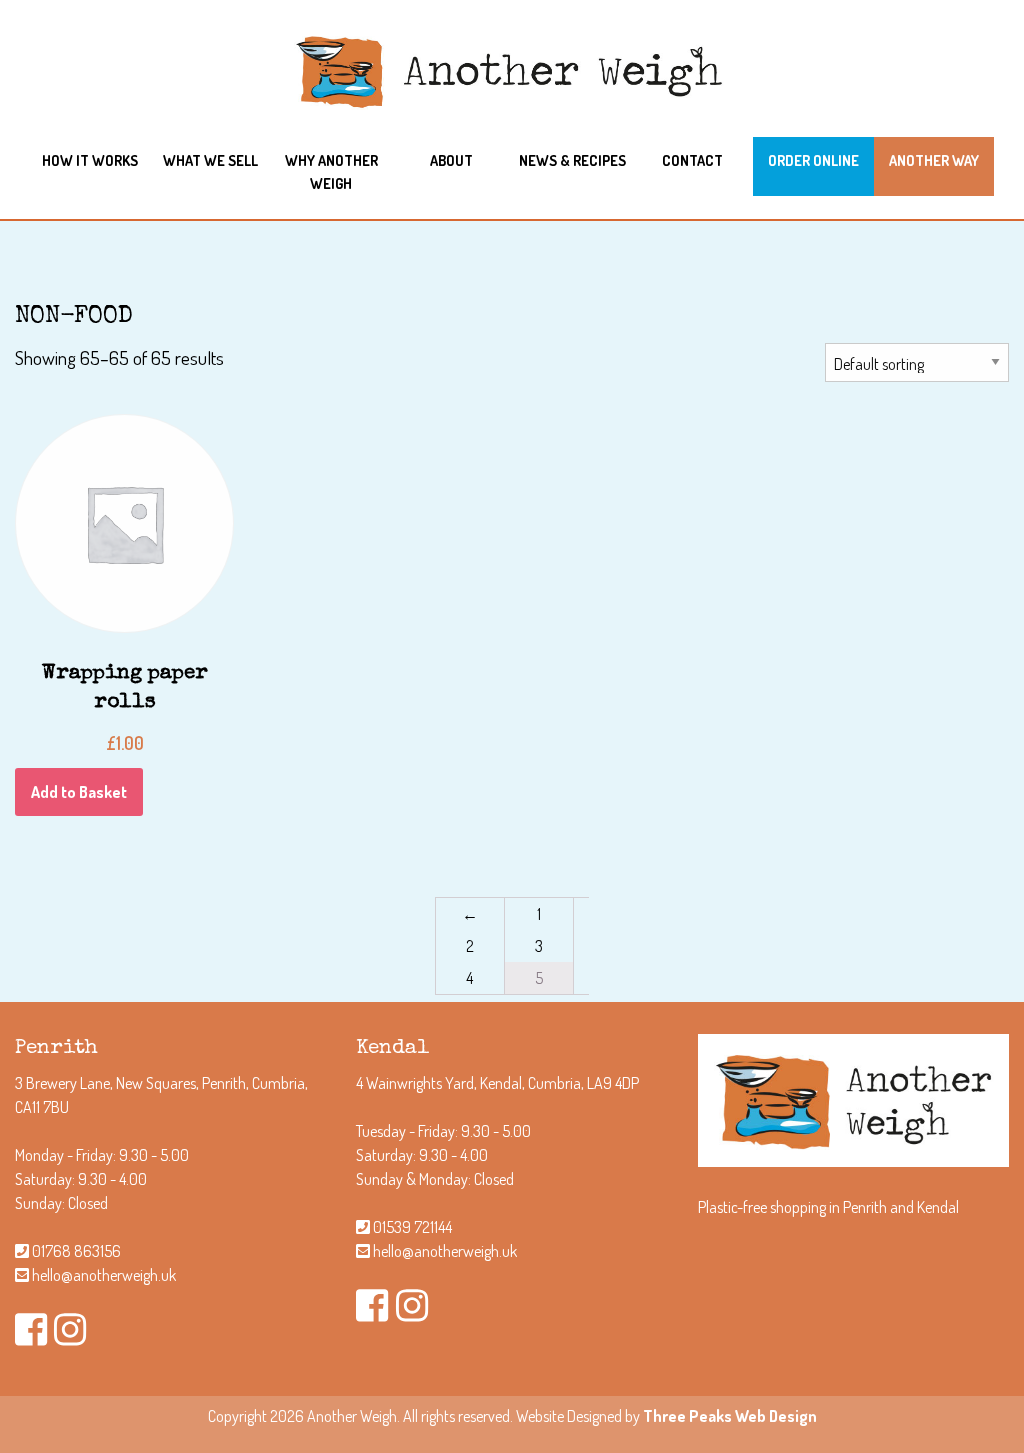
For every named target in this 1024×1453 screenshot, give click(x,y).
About (451, 160)
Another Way (934, 160)
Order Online (813, 160)
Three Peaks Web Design (730, 1416)
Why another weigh (331, 171)
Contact (692, 160)
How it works (90, 160)
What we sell (210, 160)
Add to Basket (79, 792)
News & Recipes (572, 160)
